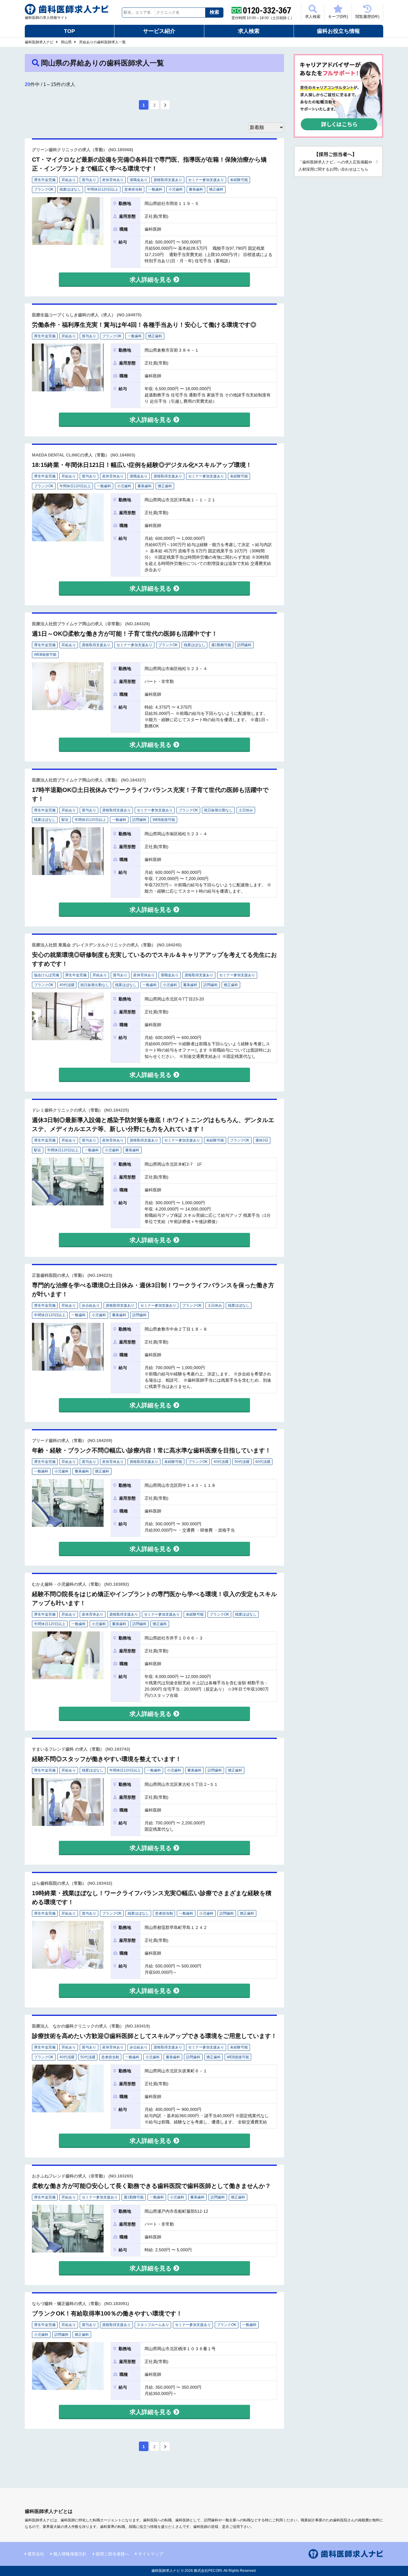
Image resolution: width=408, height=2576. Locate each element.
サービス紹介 (159, 31)
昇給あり (69, 180)
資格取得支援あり (168, 180)
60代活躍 (263, 1462)
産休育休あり (113, 180)
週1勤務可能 (221, 645)
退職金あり (139, 180)
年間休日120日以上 (103, 189)
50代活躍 (242, 1462)
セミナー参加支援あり (206, 180)
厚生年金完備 (45, 180)
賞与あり (89, 180)
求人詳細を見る (151, 280)
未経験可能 (239, 180)
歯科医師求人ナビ (39, 42)
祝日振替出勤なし (218, 810)
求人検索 (313, 17)
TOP (69, 31)
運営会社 (36, 2554)
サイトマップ (151, 2554)
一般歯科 (155, 189)
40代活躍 (67, 985)
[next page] (165, 105)
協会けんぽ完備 (47, 975)
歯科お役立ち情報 (338, 31)
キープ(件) (338, 17)
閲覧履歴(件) (367, 17)
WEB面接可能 (45, 655)
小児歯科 (176, 189)
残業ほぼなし (70, 189)
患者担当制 (133, 189)
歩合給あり (91, 1305)
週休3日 (262, 1140)
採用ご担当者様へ (112, 2554)
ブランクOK (44, 189)
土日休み (246, 810)
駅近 (65, 820)
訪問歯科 (244, 645)
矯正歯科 (216, 189)
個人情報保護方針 (70, 2554)
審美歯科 (196, 189)
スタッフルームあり (153, 2325)
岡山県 (66, 42)
